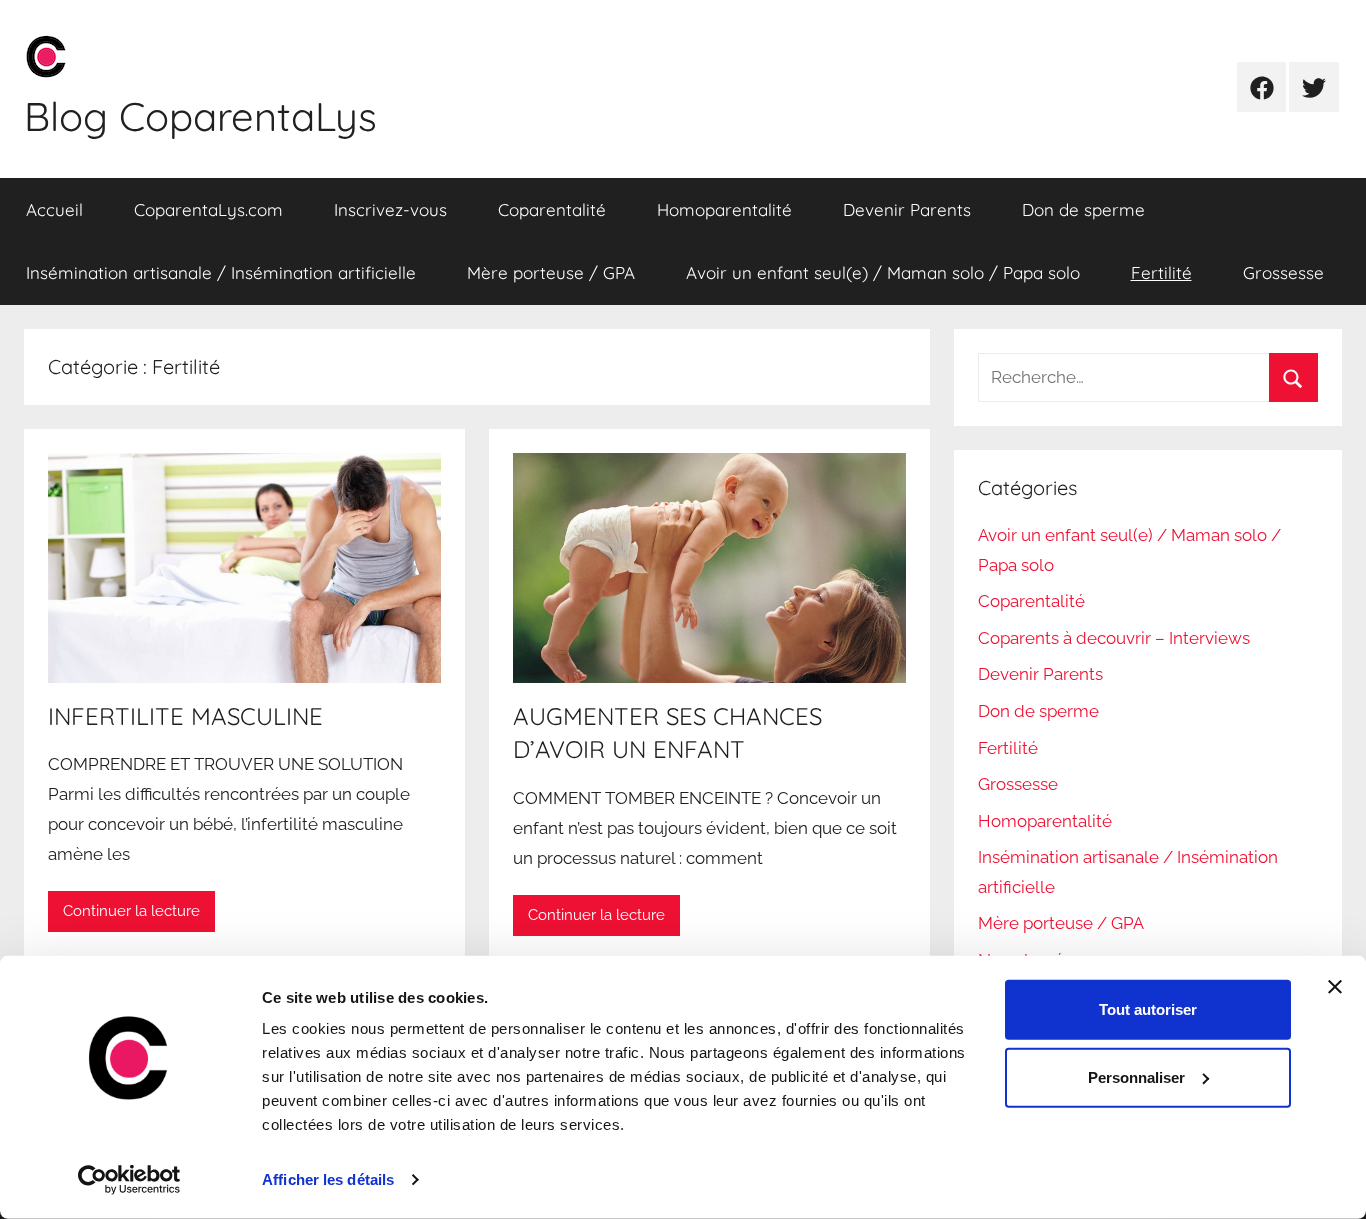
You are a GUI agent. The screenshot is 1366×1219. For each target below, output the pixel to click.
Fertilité (1161, 272)
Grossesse (1283, 272)
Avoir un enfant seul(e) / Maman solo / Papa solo (883, 272)
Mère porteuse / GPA (551, 272)
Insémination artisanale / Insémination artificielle (221, 272)
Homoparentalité (724, 209)
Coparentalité (552, 209)
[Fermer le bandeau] (1335, 987)
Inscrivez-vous (390, 209)
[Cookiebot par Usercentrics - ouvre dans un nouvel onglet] (129, 1180)
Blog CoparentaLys (200, 116)
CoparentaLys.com (208, 209)
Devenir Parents (907, 209)
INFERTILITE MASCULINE (185, 716)
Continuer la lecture (131, 911)
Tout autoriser (1148, 1009)
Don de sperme (1083, 209)
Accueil (54, 209)
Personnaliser (1136, 1077)
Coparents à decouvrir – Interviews (1114, 638)
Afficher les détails (328, 1179)
